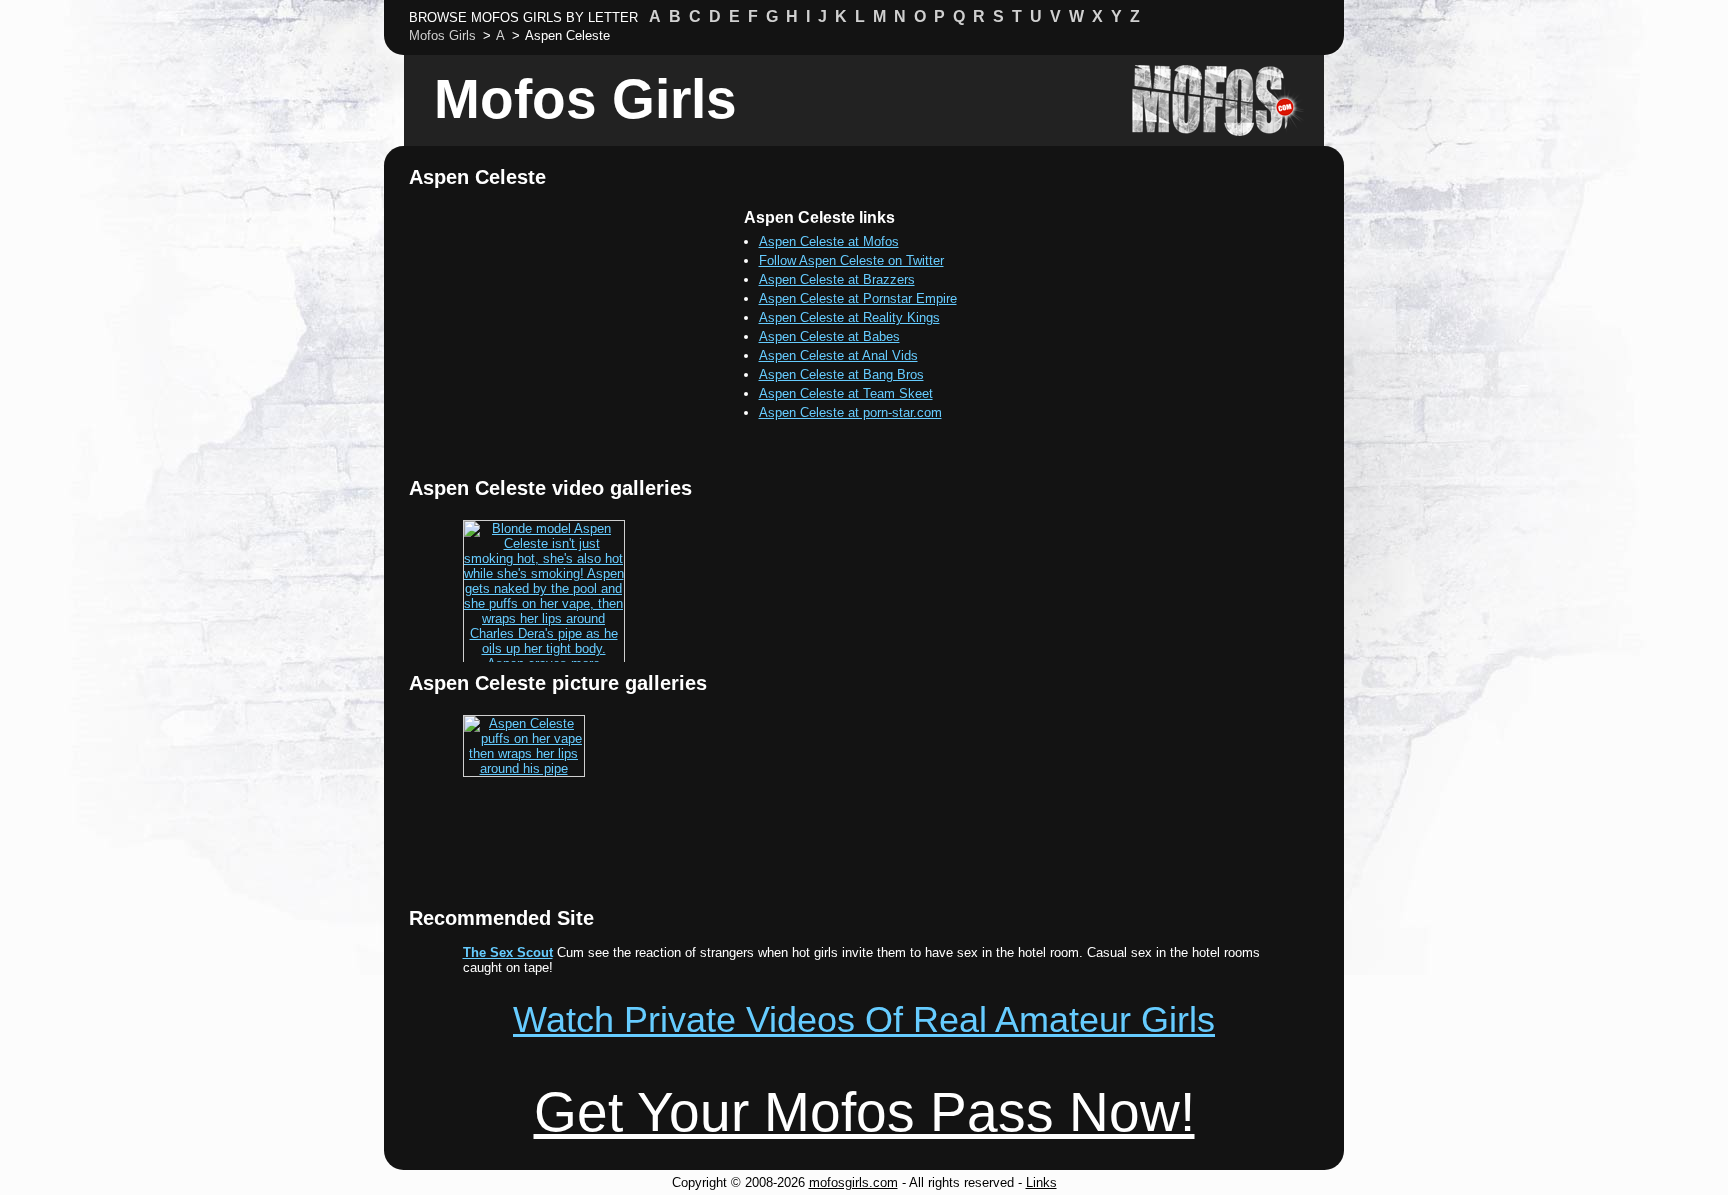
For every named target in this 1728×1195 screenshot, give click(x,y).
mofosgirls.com (853, 1182)
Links (1041, 1182)
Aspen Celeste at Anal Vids (838, 355)
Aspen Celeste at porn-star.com (850, 412)
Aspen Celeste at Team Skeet (846, 393)
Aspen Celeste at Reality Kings (849, 317)
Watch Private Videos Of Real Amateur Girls (864, 1019)
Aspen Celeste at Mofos (829, 241)
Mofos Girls (585, 99)
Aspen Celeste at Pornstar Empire (858, 298)
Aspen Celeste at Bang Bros (841, 374)
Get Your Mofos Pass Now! (864, 1112)
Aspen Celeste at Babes (829, 336)
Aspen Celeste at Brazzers (837, 279)
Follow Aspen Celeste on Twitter (851, 260)
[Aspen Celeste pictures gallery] (524, 768)
